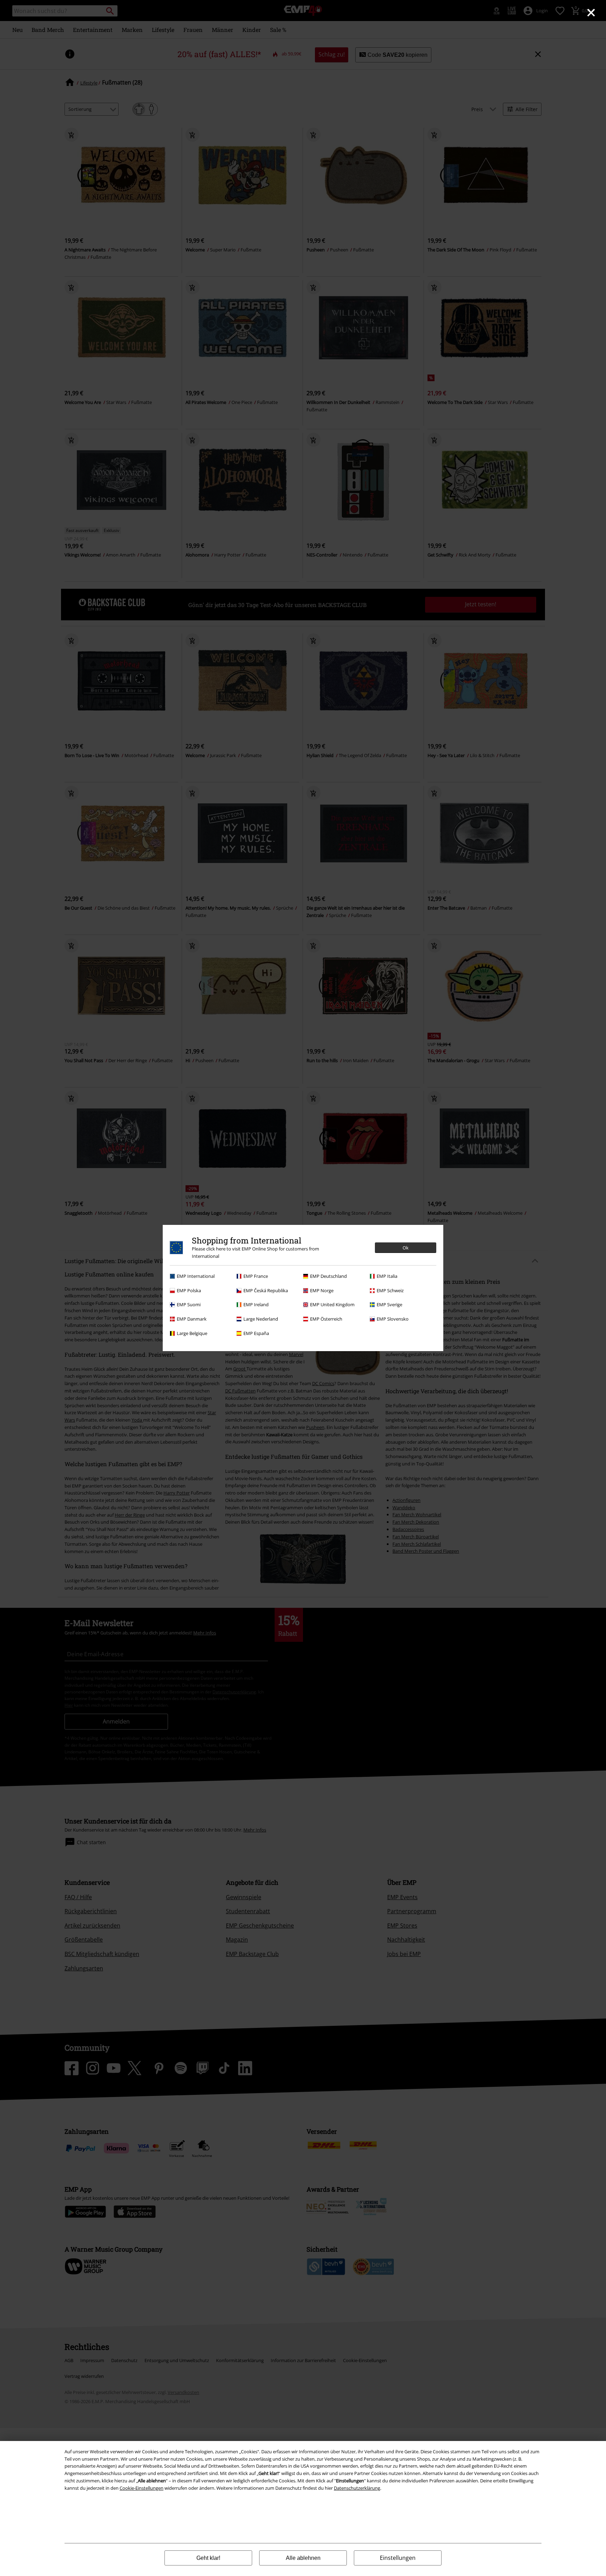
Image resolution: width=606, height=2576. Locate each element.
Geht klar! (208, 2558)
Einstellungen (398, 2558)
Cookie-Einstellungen (142, 2488)
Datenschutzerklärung (357, 2488)
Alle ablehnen (303, 2558)
